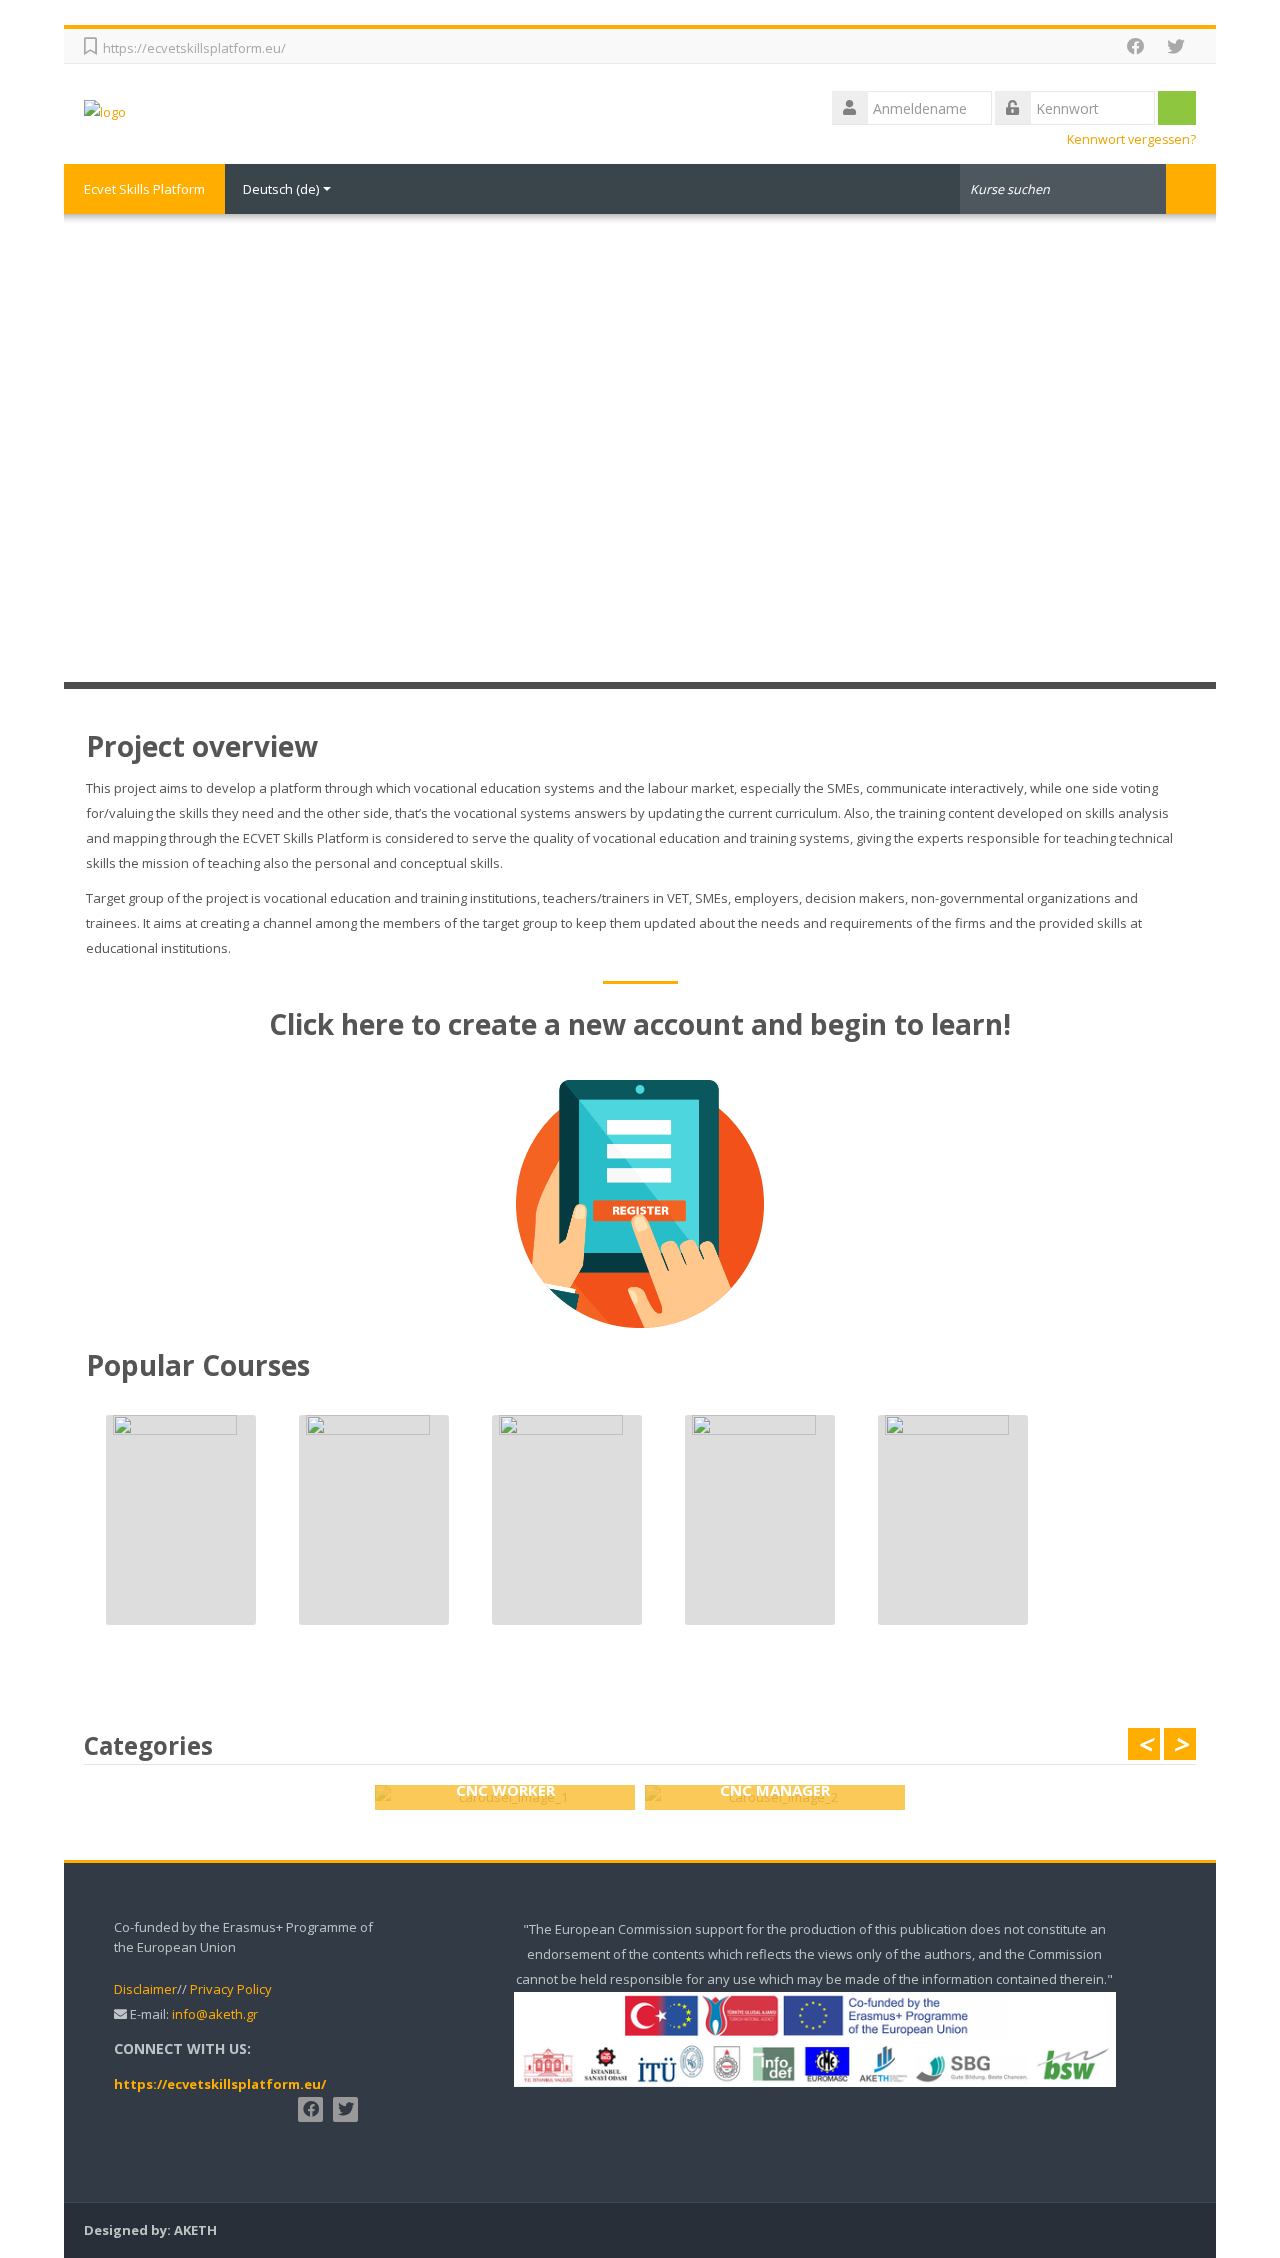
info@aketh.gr (215, 2014)
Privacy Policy (231, 1989)
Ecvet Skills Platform (144, 189)
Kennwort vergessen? (1131, 139)
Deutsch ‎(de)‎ (281, 189)
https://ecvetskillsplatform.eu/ (194, 48)
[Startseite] (105, 111)
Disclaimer (145, 1989)
